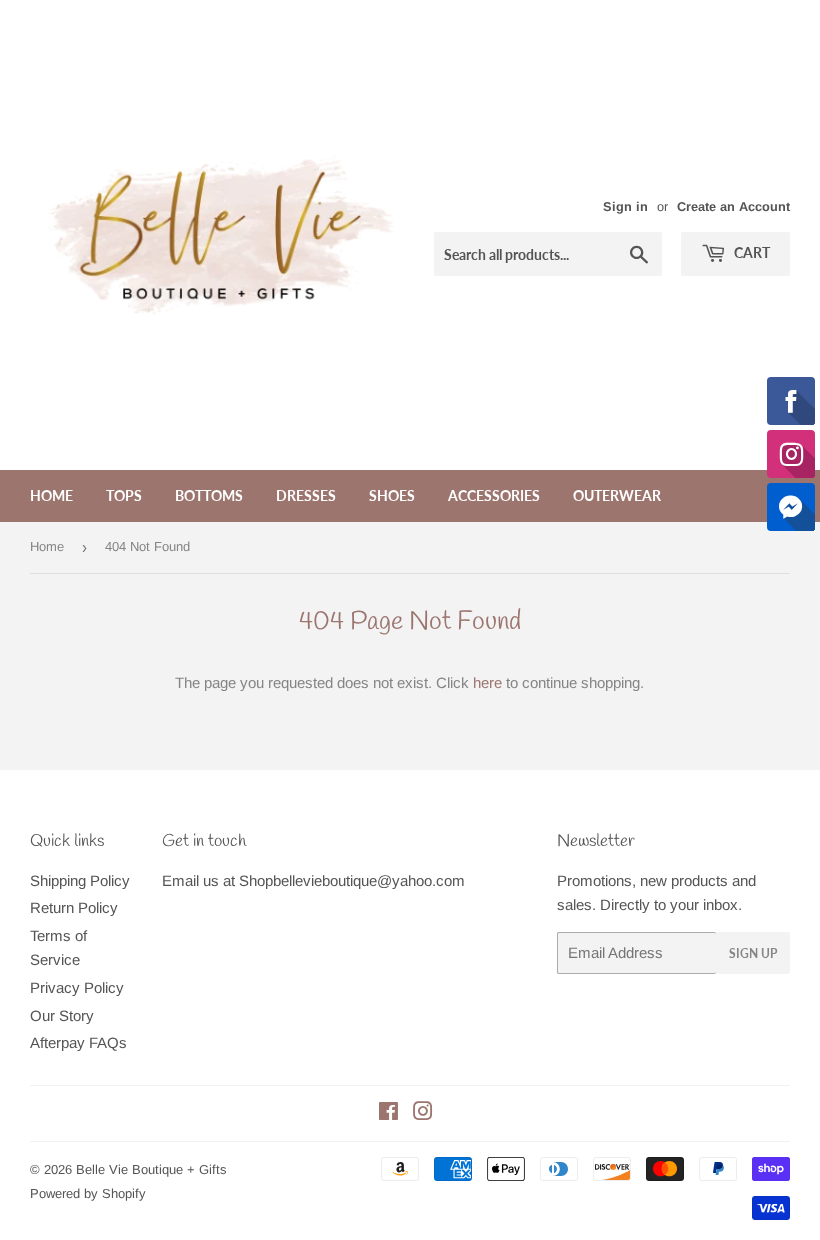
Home (51, 495)
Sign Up (753, 953)
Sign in (625, 206)
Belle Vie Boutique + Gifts (151, 1169)
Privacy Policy (77, 987)
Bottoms (209, 495)
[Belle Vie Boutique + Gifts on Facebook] (388, 1113)
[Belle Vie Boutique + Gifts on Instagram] (423, 1113)
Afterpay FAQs (78, 1042)
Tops (124, 495)
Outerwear (617, 495)
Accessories (494, 495)
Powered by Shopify (88, 1193)
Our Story (62, 1015)
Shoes (392, 495)
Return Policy (74, 907)
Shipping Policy (80, 880)
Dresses (306, 495)
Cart (750, 252)
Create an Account (733, 206)
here (487, 682)
